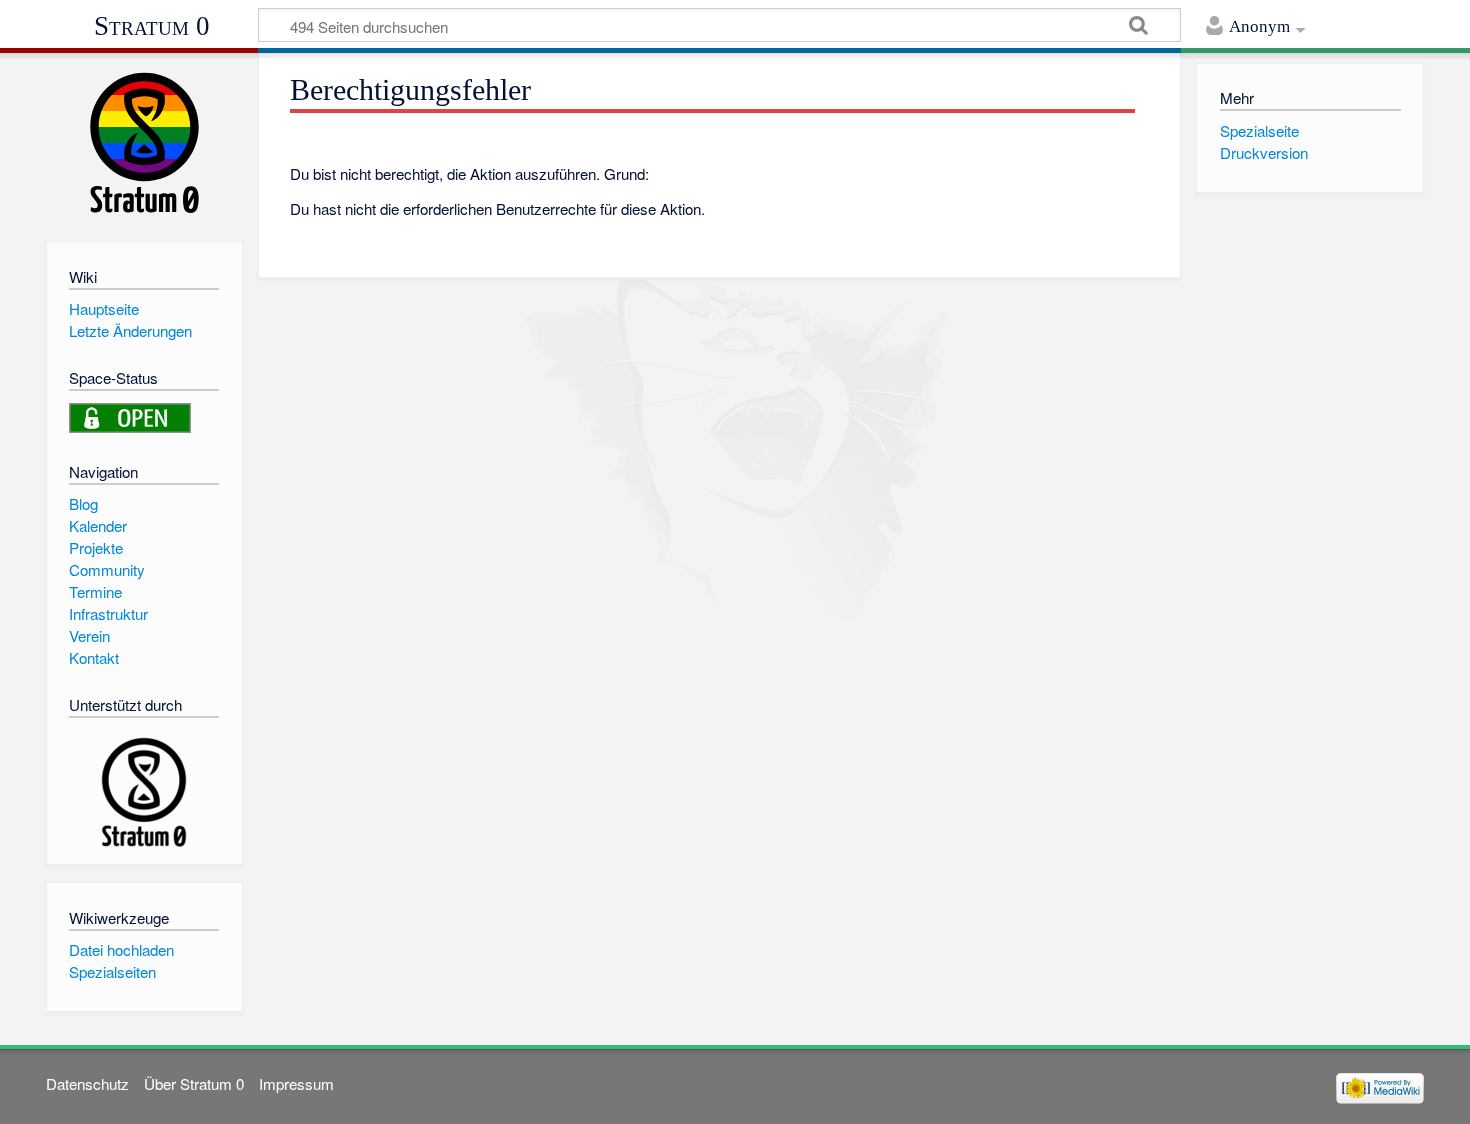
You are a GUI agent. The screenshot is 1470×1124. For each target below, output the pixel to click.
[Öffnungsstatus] (130, 415)
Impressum (296, 1083)
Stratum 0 (152, 26)
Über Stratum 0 (194, 1083)
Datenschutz (87, 1083)
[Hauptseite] (144, 142)
